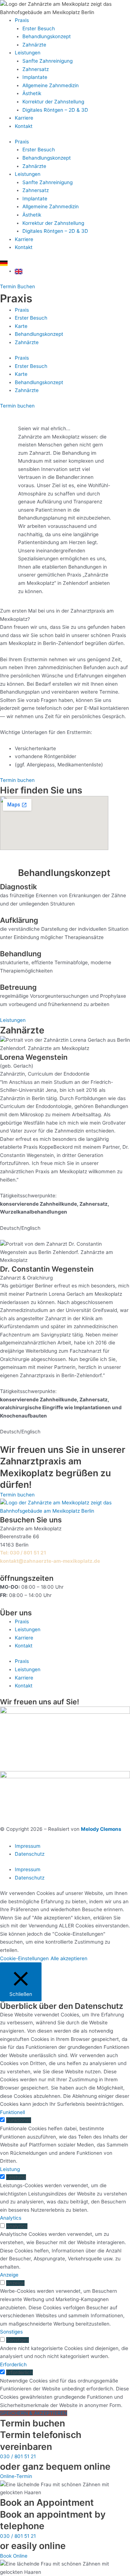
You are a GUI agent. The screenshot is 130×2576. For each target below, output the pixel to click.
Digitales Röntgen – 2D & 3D (55, 110)
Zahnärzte (34, 45)
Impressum (28, 1846)
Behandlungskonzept (47, 36)
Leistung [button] (10, 2169)
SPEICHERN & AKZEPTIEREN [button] (34, 2413)
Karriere (24, 118)
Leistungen (28, 53)
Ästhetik (32, 93)
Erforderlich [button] (13, 2364)
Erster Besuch (39, 28)
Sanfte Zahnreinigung (47, 61)
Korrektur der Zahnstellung (53, 102)
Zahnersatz (36, 69)
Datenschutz (30, 1854)
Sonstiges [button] (11, 2332)
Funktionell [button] (12, 2112)
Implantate (35, 77)
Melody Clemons (101, 1829)
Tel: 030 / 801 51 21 (23, 1553)
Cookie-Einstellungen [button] (24, 1958)
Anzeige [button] (9, 2275)
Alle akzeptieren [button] (69, 1958)
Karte (21, 326)
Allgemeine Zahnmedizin (51, 85)
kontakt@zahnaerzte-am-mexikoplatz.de (50, 1561)
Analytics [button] (11, 2218)
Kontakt (24, 126)
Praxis (22, 20)
